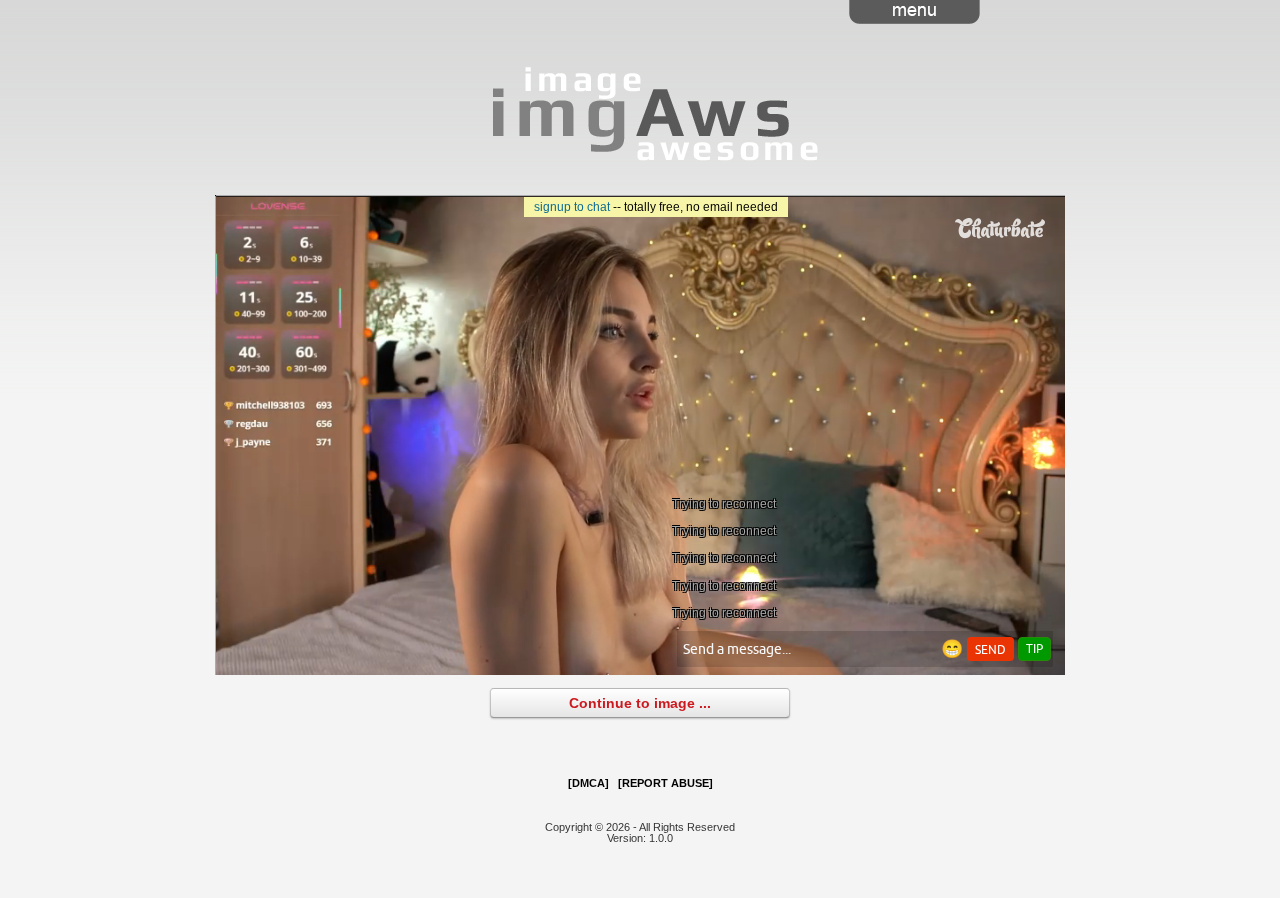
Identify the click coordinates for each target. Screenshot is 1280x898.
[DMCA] (588, 783)
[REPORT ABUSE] (665, 783)
